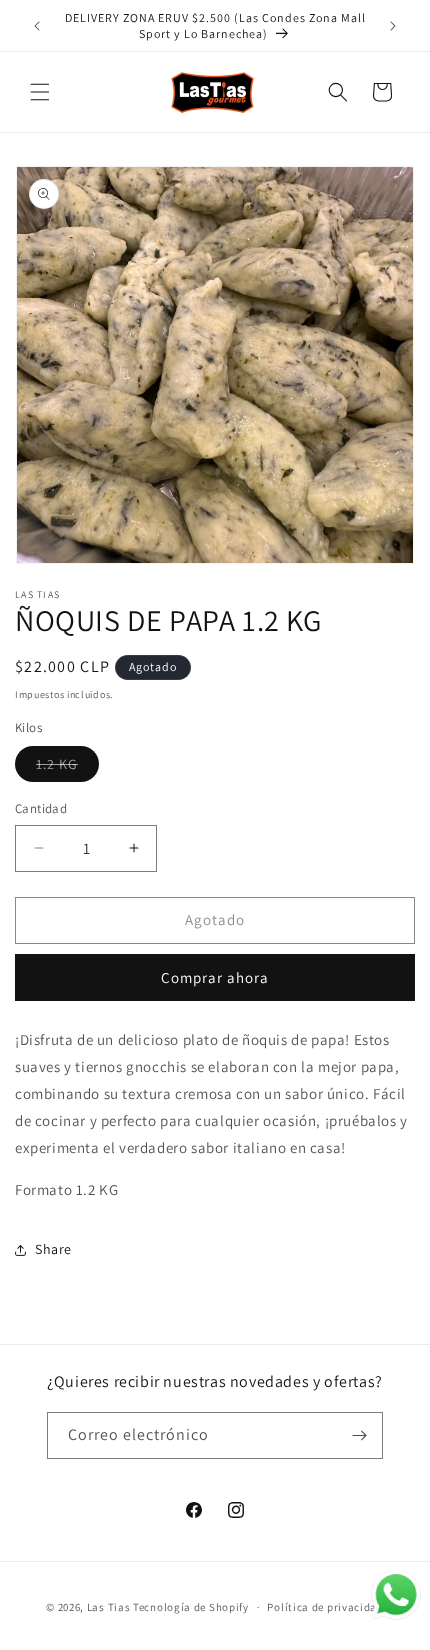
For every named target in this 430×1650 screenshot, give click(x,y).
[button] (40, 92)
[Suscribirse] (360, 1435)
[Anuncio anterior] (37, 26)
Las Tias (110, 1607)
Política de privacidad (325, 1607)
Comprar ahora (215, 977)
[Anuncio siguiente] (393, 26)
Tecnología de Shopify (191, 1607)
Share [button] (53, 1249)
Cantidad (41, 808)
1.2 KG (67, 768)
